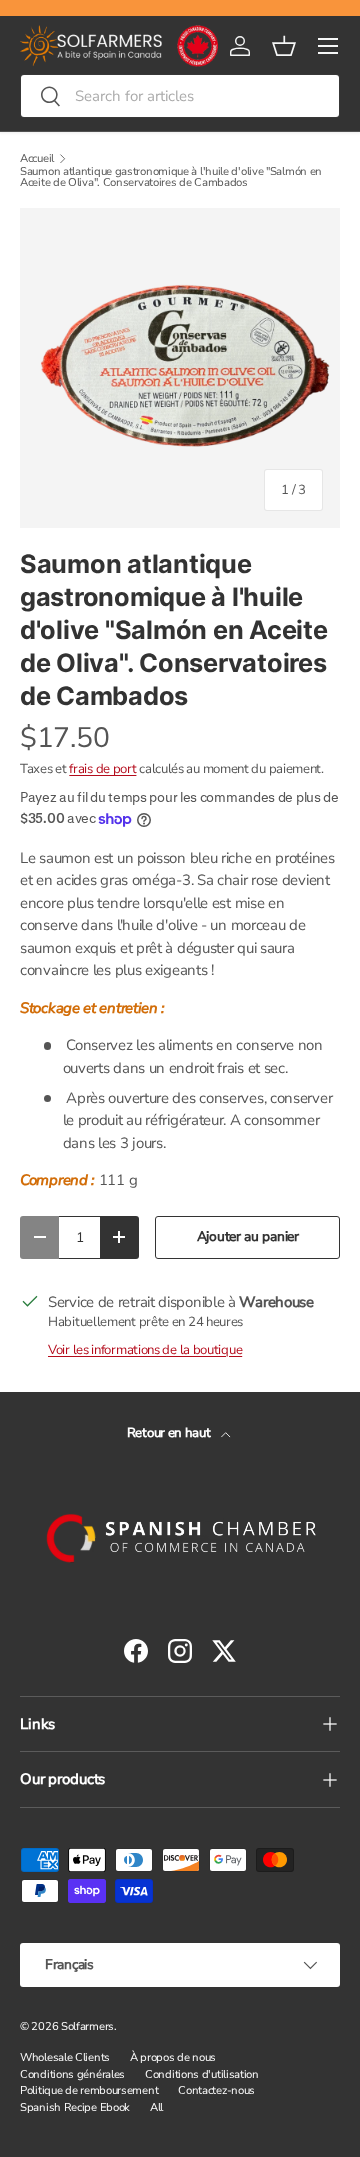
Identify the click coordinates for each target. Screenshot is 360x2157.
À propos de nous (173, 2057)
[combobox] (180, 96)
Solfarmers (87, 2026)
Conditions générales (72, 2074)
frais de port (102, 769)
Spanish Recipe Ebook (75, 2107)
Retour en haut (170, 1433)
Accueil (37, 158)
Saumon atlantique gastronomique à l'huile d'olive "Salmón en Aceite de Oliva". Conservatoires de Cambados (171, 177)
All (156, 2107)
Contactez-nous (216, 2090)
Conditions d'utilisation (202, 2074)
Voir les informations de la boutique (145, 1350)
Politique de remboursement (89, 2090)
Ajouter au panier (248, 1236)
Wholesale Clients (65, 2057)
